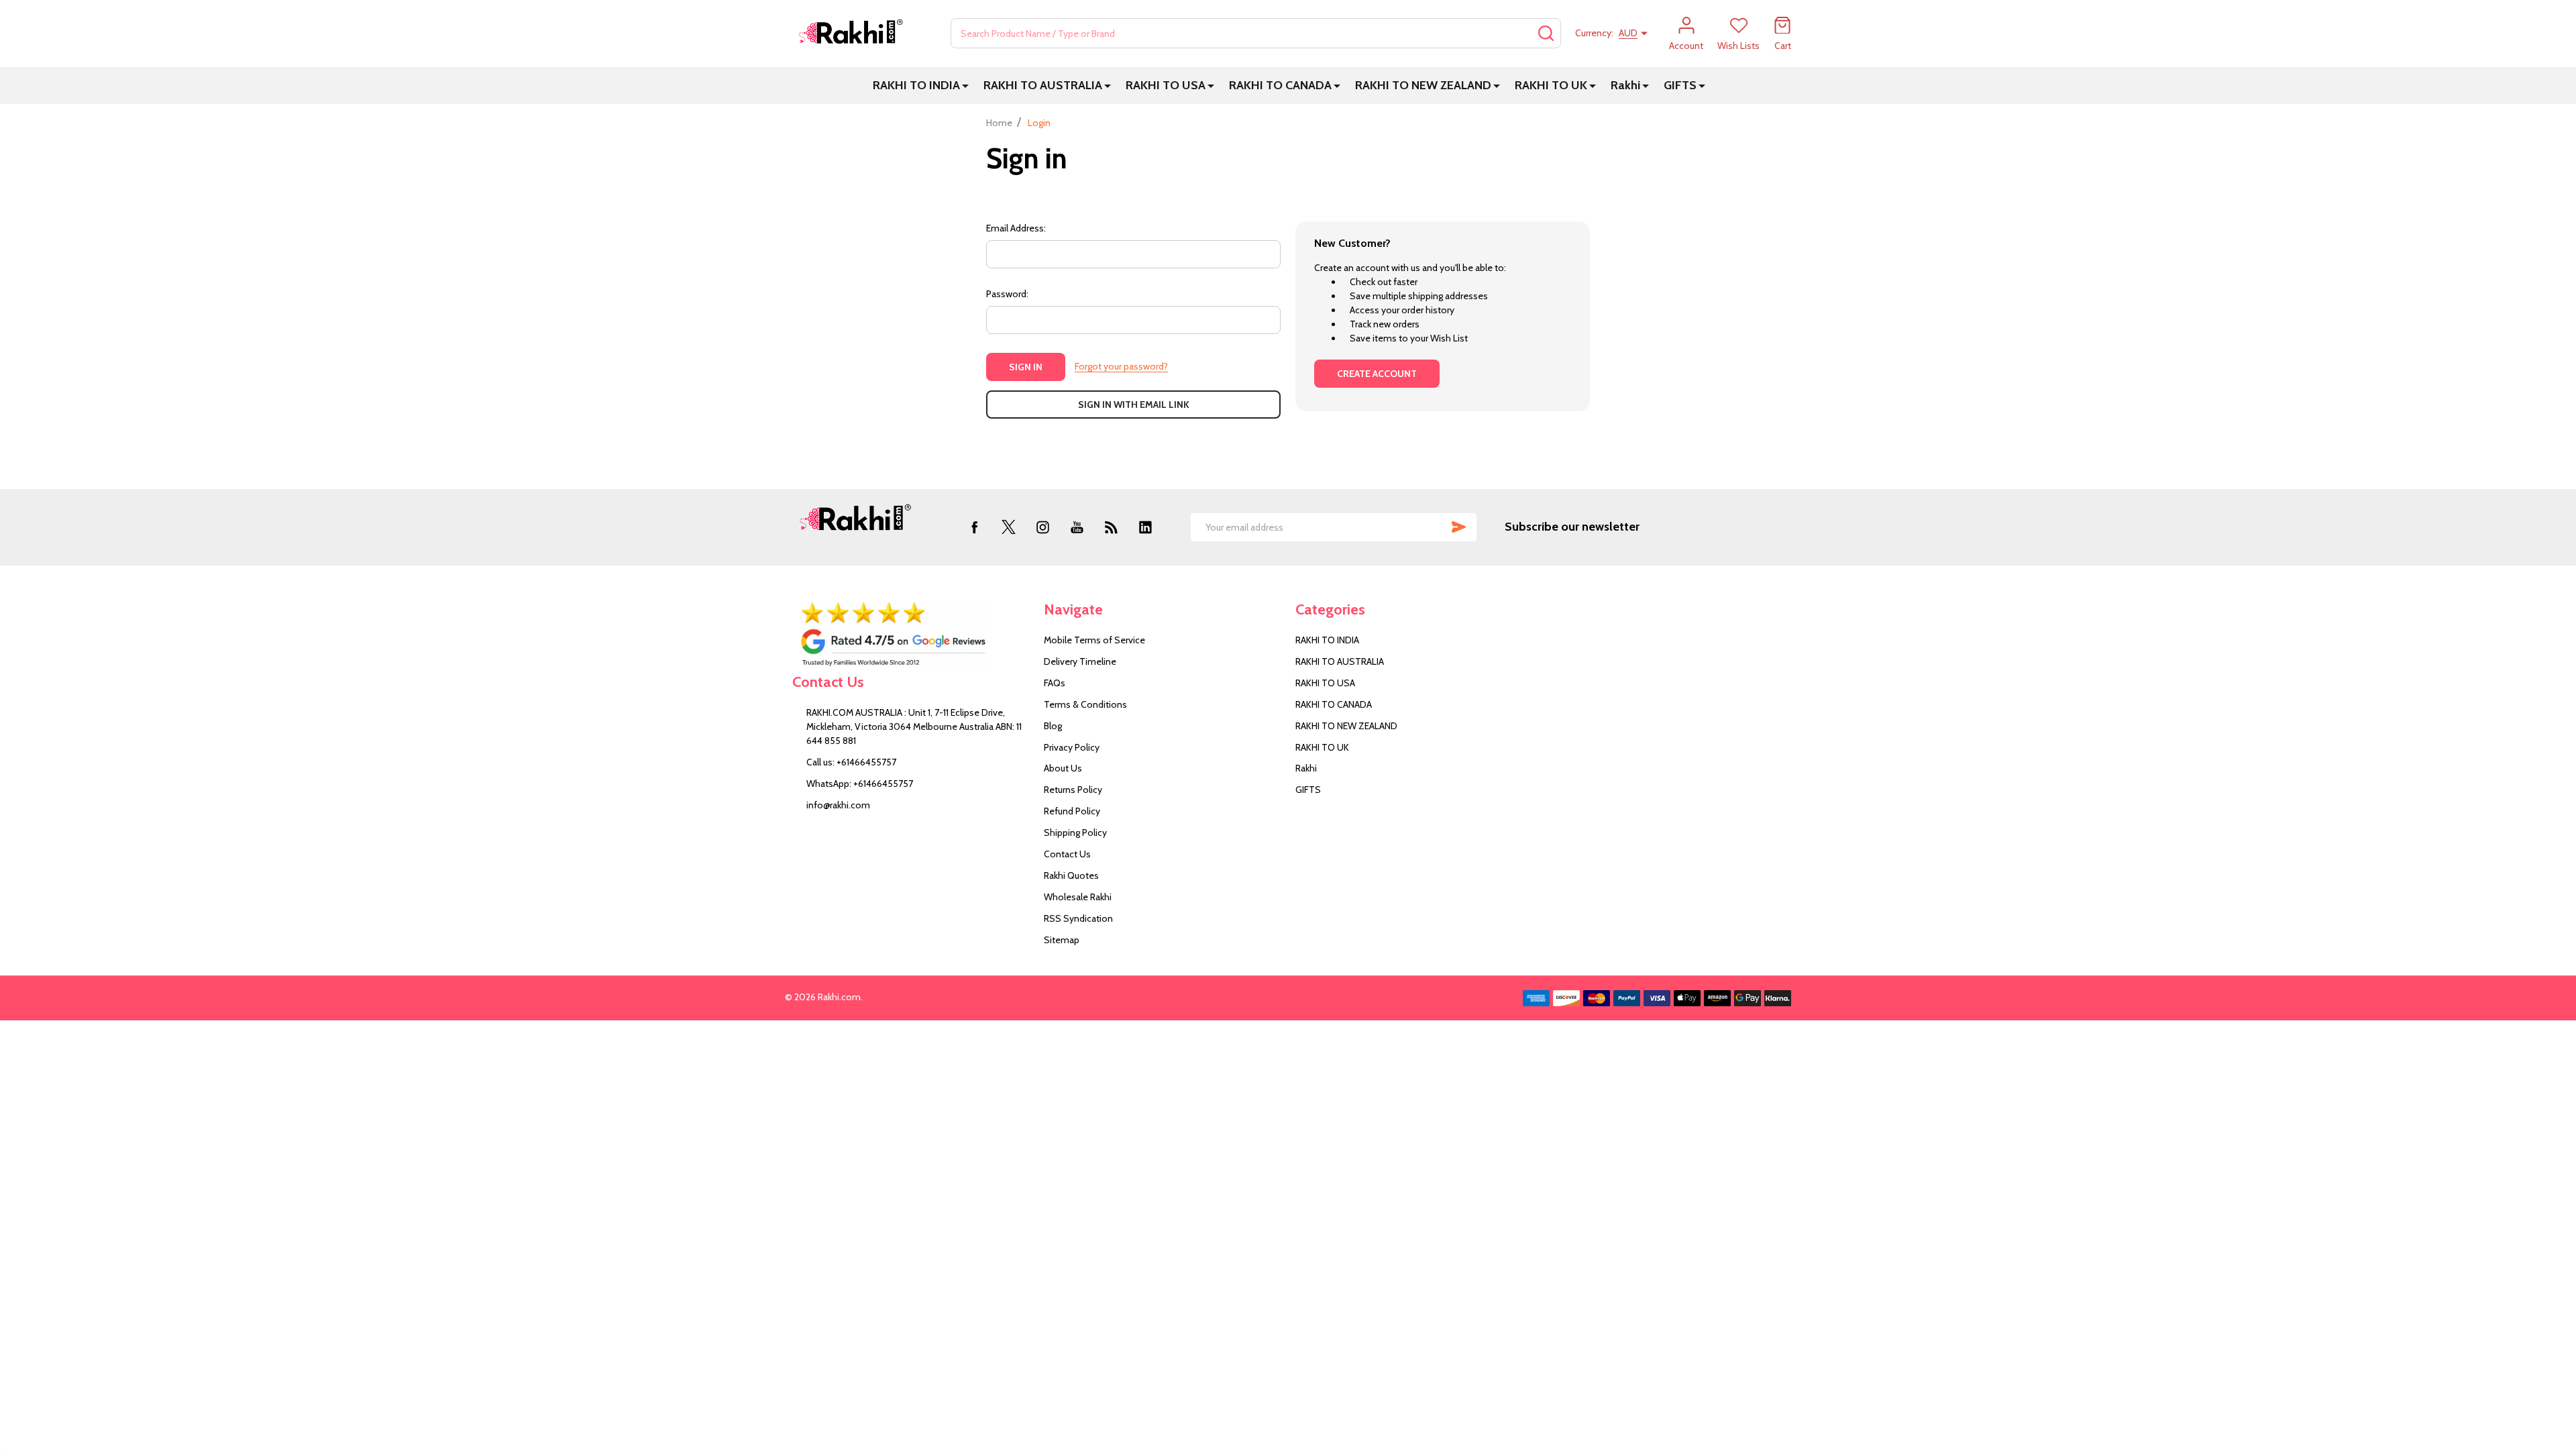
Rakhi (1625, 85)
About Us (1063, 768)
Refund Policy (1072, 811)
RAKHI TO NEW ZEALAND (1423, 85)
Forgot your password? (1121, 366)
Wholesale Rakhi (1078, 897)
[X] (1009, 527)
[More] (965, 86)
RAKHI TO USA (1166, 85)
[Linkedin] (1145, 527)
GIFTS (1680, 85)
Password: (1007, 294)
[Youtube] (1077, 527)
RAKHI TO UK (1551, 85)
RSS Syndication (1078, 918)
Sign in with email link (1134, 405)
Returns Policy (1073, 790)
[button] (911, 634)
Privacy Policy (1072, 747)
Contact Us (1067, 854)
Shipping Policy (1075, 833)
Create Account (1377, 374)
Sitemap (1062, 940)
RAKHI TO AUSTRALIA (1043, 85)
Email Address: (1016, 228)
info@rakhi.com (838, 805)
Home (999, 123)
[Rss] (1111, 527)
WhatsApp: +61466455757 (860, 784)
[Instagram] (1043, 527)
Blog (1053, 726)
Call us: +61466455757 (851, 762)
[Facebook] (974, 527)
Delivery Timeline (1080, 661)
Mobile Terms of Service (1094, 640)
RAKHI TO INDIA (916, 85)
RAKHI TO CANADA (1280, 85)
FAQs (1055, 683)
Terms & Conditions (1085, 704)
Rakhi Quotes (1071, 875)
